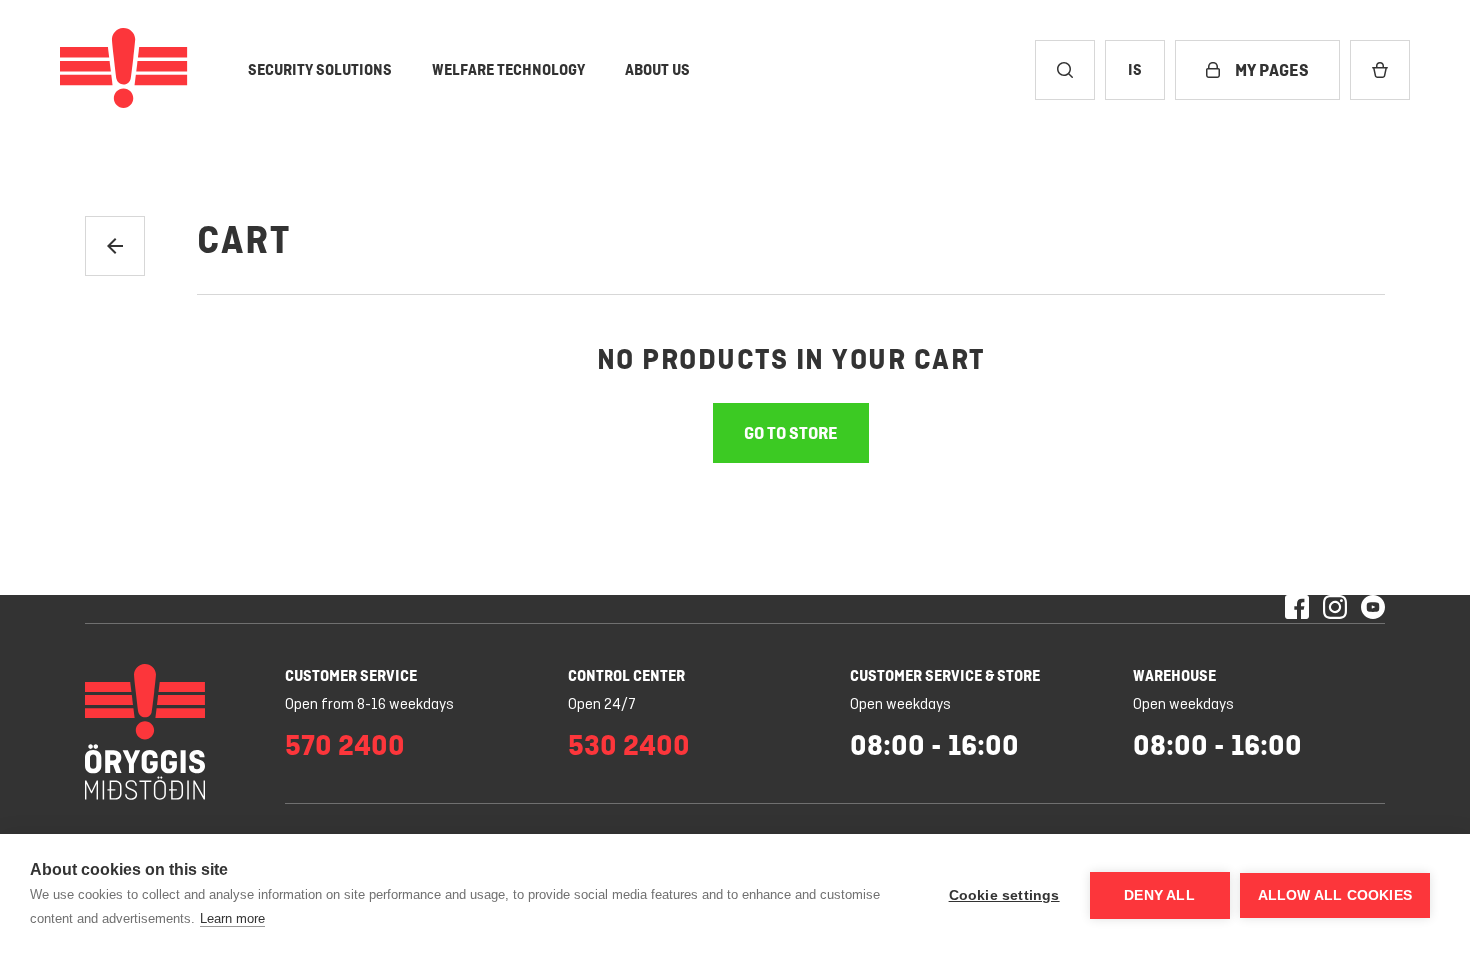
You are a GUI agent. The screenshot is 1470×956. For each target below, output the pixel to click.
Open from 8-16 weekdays (369, 705)
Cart (244, 240)
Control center (626, 675)
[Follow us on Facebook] (1297, 609)
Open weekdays (900, 705)
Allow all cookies (1335, 895)
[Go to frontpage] (124, 70)
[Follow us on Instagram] (1335, 609)
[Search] (1065, 70)
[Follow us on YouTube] (1373, 609)
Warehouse (1174, 675)
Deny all (1159, 895)
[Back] (115, 246)
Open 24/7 (602, 705)
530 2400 (629, 745)
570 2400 (345, 745)
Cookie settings (1004, 895)
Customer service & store (945, 675)
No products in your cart (791, 359)
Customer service (351, 675)
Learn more (232, 918)
